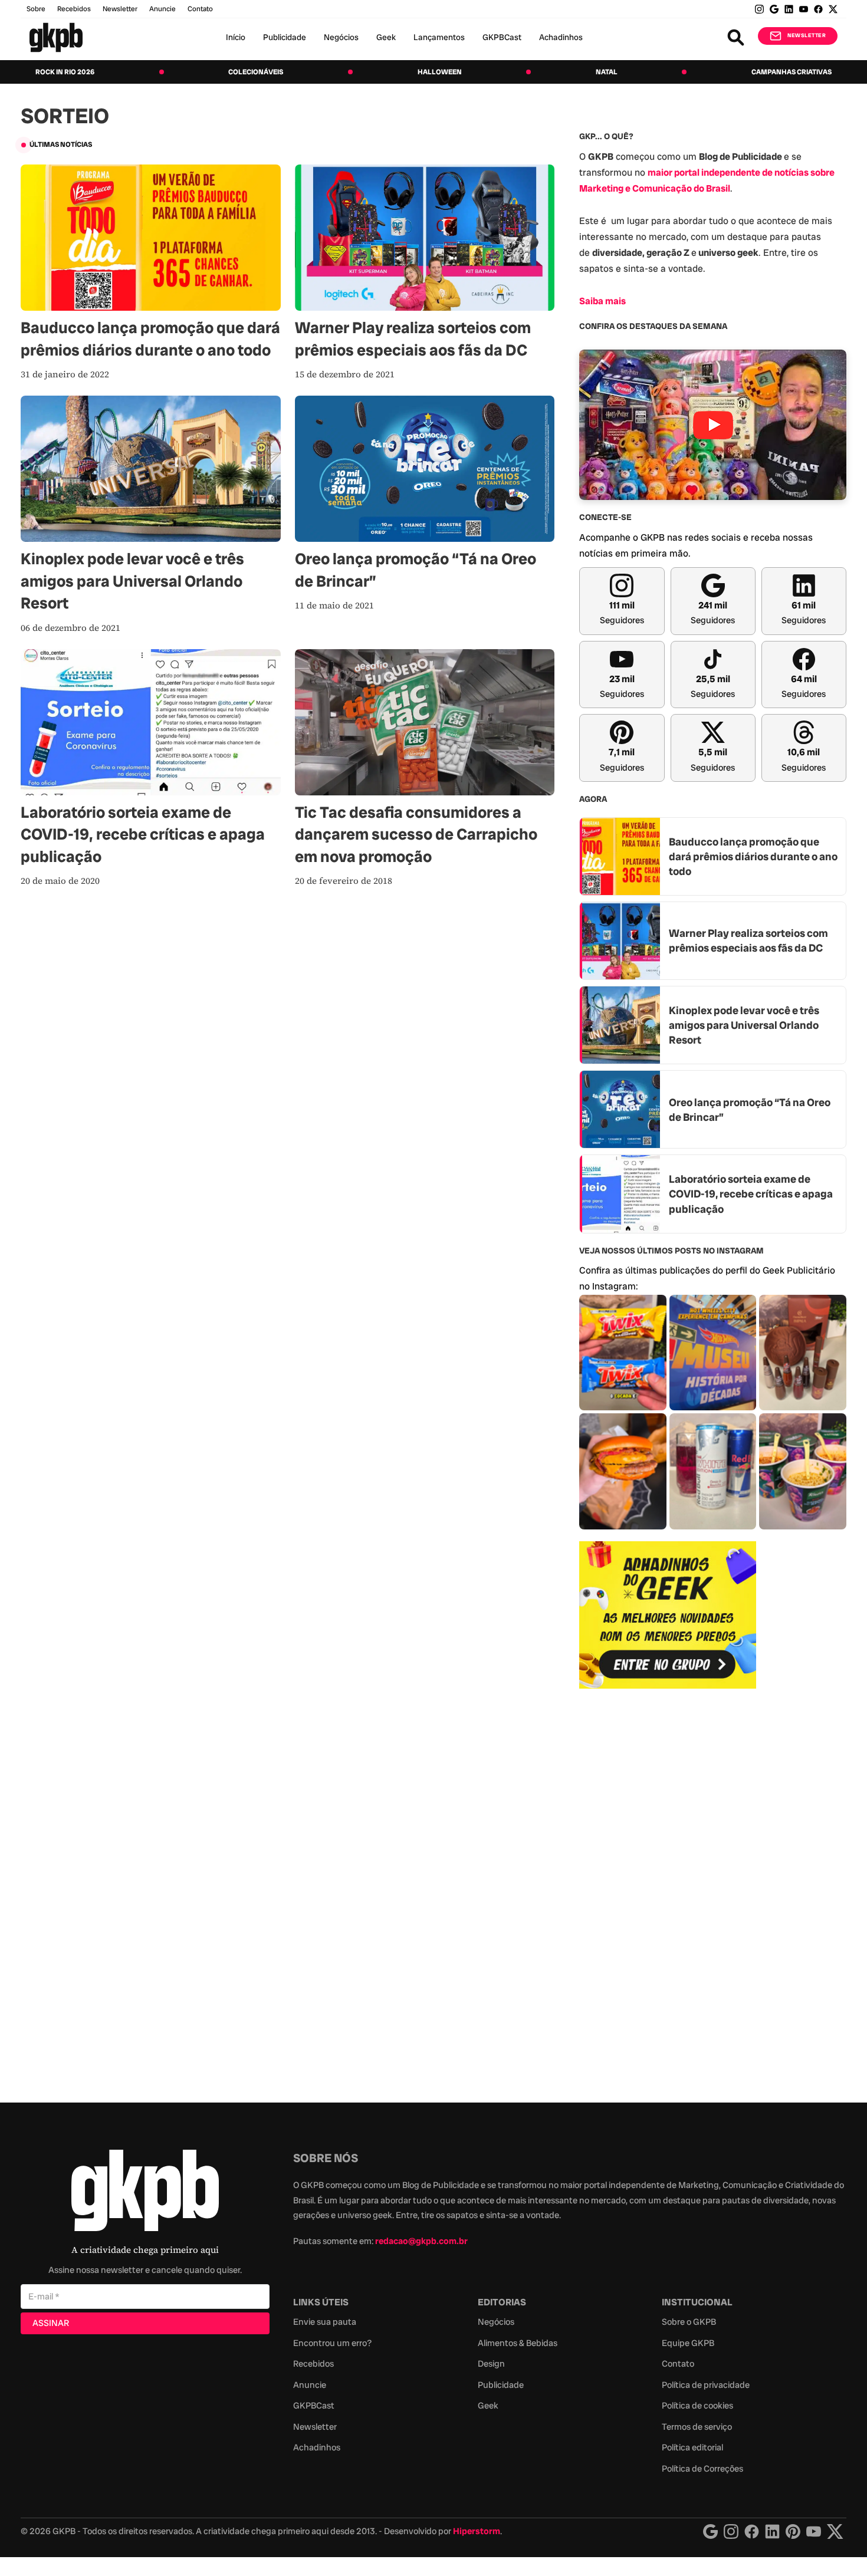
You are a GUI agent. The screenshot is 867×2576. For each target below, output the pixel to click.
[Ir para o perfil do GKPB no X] (833, 9)
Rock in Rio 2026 (65, 72)
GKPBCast (502, 37)
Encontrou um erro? (332, 2343)
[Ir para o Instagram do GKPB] (759, 9)
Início (236, 37)
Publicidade (285, 37)
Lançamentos (439, 37)
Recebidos (74, 9)
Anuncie (162, 9)
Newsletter (120, 9)
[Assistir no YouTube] (713, 425)
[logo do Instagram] (710, 2531)
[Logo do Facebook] (752, 2531)
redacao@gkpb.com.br (421, 2241)
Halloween (440, 72)
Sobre (36, 9)
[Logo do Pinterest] (793, 2531)
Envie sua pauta (325, 2322)
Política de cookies (697, 2406)
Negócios (341, 37)
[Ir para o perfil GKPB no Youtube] (804, 9)
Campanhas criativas (792, 72)
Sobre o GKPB (689, 2322)
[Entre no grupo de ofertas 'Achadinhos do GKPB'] (668, 1615)
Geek (386, 37)
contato (200, 9)
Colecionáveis (256, 72)
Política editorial (692, 2447)
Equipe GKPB (688, 2343)
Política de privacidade (706, 2385)
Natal (607, 72)
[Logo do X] (835, 2531)
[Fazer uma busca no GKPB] (736, 37)
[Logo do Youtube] (814, 2531)
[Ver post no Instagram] (623, 1353)
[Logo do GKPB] (145, 2193)
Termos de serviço (697, 2427)
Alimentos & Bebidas (518, 2343)
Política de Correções (702, 2469)
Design (491, 2364)
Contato (678, 2364)
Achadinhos (561, 37)
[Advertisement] (668, 1889)
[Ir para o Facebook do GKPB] (818, 9)
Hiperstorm (477, 2531)
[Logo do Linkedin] (772, 2531)
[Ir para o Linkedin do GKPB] (789, 9)
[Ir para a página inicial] (56, 37)
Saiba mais (602, 301)
